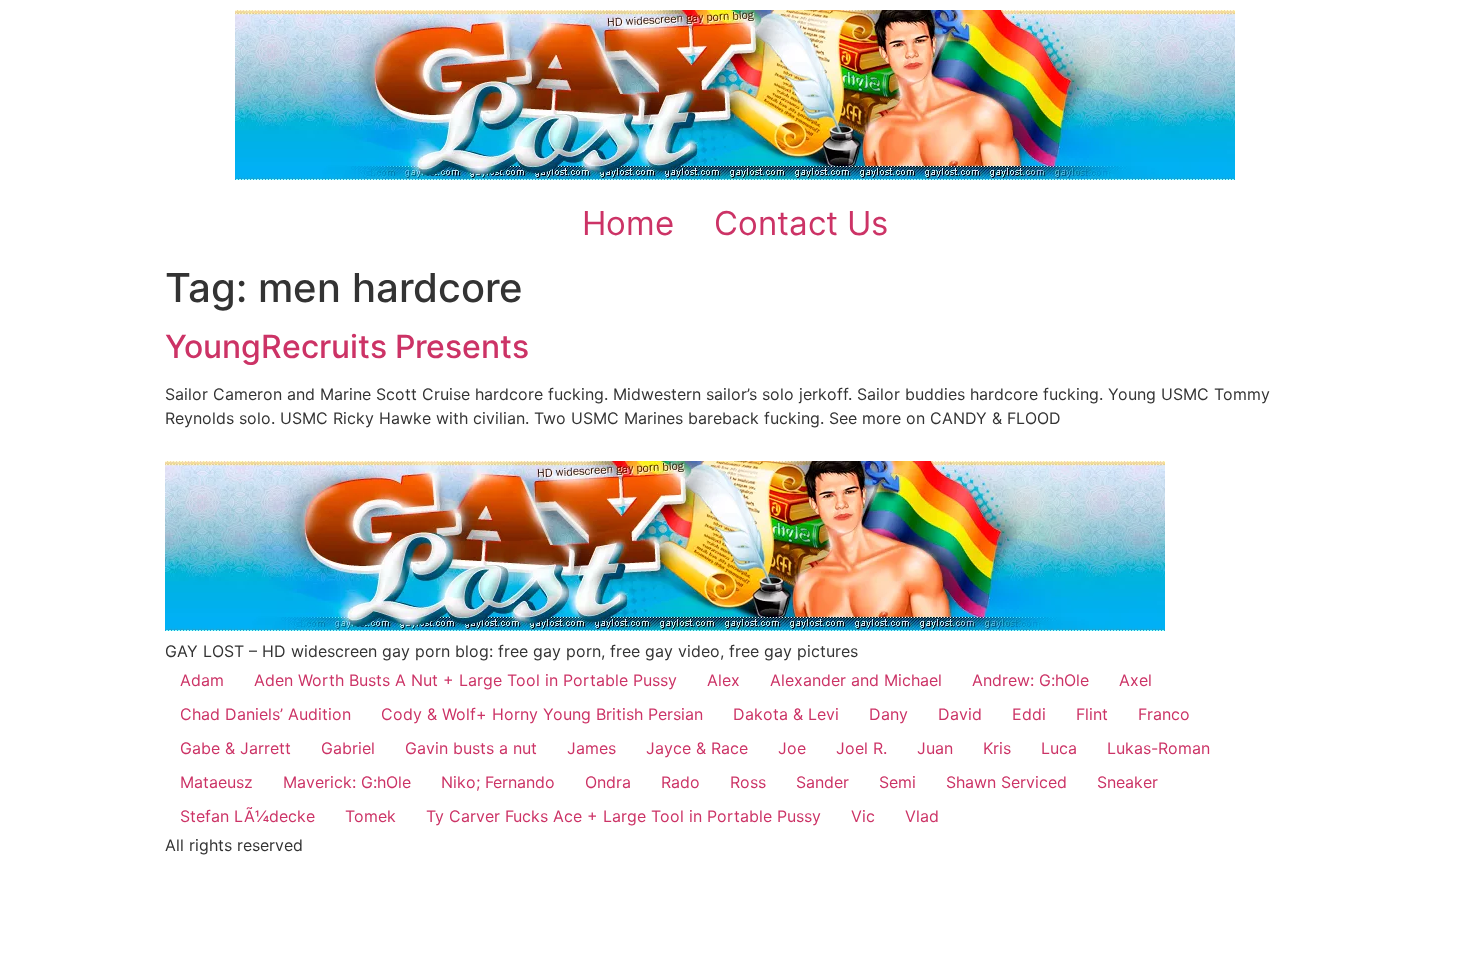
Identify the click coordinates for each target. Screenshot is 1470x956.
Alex (723, 680)
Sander (822, 782)
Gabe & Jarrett (235, 748)
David (960, 714)
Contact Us (801, 223)
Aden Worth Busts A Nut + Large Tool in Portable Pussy (465, 680)
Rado (680, 782)
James (591, 748)
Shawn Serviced (1006, 782)
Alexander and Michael (856, 680)
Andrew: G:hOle (1030, 680)
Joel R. (861, 748)
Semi (897, 782)
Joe (792, 748)
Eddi (1029, 714)
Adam (202, 680)
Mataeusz (216, 782)
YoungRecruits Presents (347, 346)
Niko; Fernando (498, 782)
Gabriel (348, 748)
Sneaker (1127, 782)
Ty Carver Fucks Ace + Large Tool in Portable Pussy (623, 816)
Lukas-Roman (1158, 748)
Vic (863, 816)
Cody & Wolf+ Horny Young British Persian (542, 714)
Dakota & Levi (786, 714)
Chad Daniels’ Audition (265, 714)
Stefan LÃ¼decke (247, 816)
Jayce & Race (697, 748)
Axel (1135, 680)
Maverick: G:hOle (347, 782)
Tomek (370, 816)
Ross (748, 782)
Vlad (922, 816)
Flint (1092, 714)
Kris (997, 748)
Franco (1164, 714)
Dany (888, 714)
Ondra (608, 782)
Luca (1059, 748)
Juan (935, 748)
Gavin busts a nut (471, 748)
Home (628, 223)
